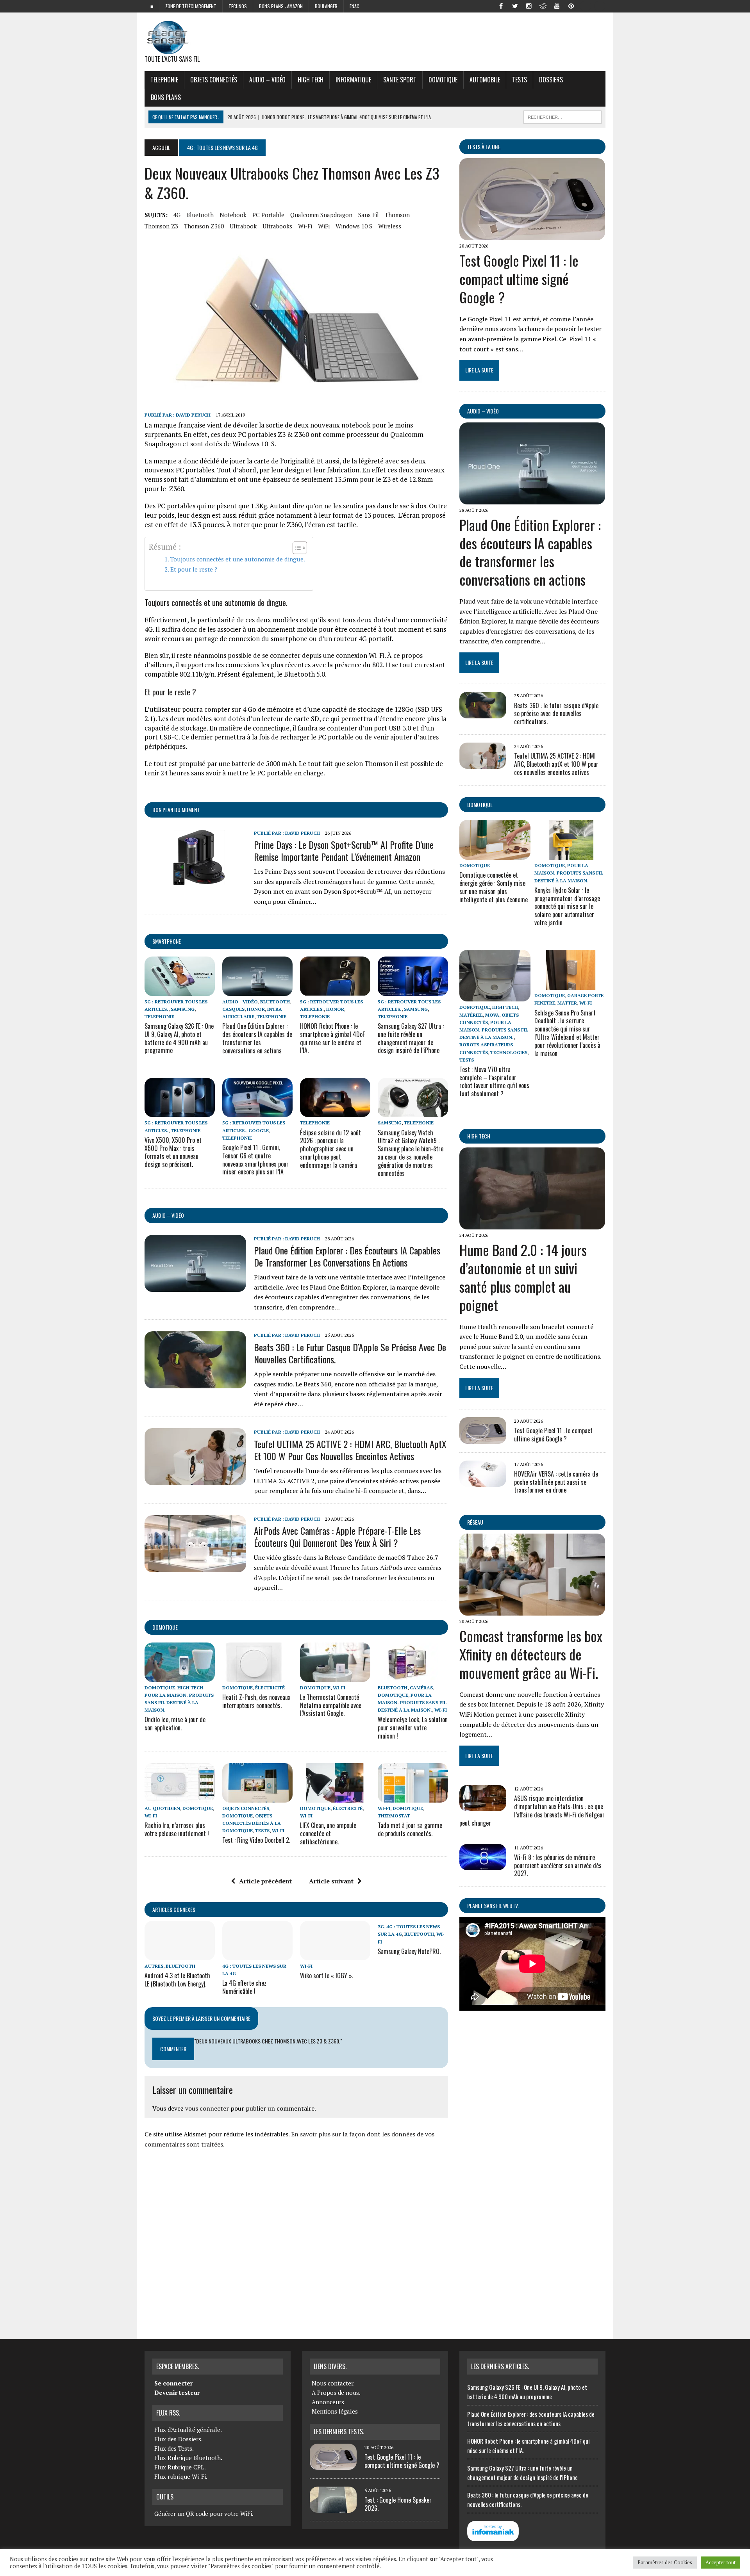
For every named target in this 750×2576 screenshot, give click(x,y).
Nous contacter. (333, 2383)
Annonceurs (328, 2402)
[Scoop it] (599, 5)
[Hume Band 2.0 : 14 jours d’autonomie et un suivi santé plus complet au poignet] (532, 1224)
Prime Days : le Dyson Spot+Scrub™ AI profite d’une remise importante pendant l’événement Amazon (344, 851)
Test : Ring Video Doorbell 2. (256, 1840)
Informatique (353, 80)
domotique (165, 1627)
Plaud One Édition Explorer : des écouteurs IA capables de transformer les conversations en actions (257, 1038)
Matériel (471, 1015)
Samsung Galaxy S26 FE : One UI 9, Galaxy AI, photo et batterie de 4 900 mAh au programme (179, 1038)
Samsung (183, 1009)
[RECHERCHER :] (562, 116)
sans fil (369, 215)
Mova (492, 1015)
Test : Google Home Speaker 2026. (398, 2504)
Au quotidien (162, 1808)
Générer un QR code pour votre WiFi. (204, 2514)
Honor (256, 1009)
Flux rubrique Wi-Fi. (181, 2476)
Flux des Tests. (174, 2448)
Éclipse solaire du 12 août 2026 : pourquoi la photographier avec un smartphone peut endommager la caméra (330, 1149)
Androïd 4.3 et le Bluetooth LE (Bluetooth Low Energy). (177, 1980)
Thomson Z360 (204, 226)
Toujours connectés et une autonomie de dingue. (238, 559)
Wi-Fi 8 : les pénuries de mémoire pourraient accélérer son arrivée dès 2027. (558, 1865)
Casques (233, 1009)
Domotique (443, 80)
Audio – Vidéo (267, 80)
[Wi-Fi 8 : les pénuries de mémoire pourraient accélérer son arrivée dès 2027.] (483, 1865)
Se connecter (173, 2383)
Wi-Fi (305, 226)
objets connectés (214, 80)
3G (381, 1927)
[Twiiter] (515, 5)
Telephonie (164, 80)
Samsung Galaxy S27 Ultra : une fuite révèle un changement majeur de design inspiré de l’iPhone (411, 1038)
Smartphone (167, 941)
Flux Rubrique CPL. (180, 2467)
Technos (238, 6)
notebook (233, 215)
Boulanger (326, 6)
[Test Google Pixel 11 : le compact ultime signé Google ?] (532, 235)
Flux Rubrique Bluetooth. (188, 2458)
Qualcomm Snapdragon (321, 215)
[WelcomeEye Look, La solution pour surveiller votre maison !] (413, 1676)
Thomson (397, 215)
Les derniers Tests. (339, 2432)
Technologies (509, 1052)
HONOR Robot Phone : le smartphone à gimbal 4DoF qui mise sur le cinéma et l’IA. (332, 1038)
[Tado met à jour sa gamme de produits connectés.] (413, 1797)
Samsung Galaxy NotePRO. (409, 1951)
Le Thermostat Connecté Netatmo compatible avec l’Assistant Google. (331, 1705)
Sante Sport (400, 80)
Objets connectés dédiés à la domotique (252, 1823)
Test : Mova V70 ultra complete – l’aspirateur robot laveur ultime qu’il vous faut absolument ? (494, 1081)
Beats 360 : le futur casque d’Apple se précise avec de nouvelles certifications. (350, 1353)
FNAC (354, 6)
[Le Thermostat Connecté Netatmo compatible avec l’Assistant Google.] (335, 1676)
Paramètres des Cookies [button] (665, 2562)
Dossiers (551, 80)
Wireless (390, 226)
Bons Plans (166, 97)
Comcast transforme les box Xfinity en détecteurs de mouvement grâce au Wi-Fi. (531, 1654)
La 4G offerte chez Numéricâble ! (244, 1987)
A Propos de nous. (336, 2393)
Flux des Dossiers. (179, 2439)
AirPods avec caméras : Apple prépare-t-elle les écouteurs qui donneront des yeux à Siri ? (337, 1537)
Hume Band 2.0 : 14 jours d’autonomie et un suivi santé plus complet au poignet (523, 1277)
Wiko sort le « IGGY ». (327, 1976)
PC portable (268, 215)
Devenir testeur (177, 2393)
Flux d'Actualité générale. (188, 2430)
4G (177, 215)
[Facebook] (501, 5)
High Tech (311, 80)
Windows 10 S (354, 226)
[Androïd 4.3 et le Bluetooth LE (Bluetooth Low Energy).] (180, 1955)
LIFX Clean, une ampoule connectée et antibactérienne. (328, 1833)
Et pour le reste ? (194, 569)
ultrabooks (277, 226)
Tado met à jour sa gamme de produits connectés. (410, 1829)
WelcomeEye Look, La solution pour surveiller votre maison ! (413, 1728)
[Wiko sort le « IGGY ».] (335, 1955)
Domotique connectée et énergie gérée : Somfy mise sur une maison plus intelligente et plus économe (494, 887)
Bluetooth (200, 215)
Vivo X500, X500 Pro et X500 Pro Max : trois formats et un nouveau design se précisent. (173, 1152)
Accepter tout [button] (721, 2562)
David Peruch (193, 415)
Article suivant (331, 1881)
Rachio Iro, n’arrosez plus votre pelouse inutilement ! (177, 1829)
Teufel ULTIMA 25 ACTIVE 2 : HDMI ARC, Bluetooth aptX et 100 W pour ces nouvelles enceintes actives (350, 1450)
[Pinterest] (571, 5)
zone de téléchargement (191, 6)
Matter (567, 1003)
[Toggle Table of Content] (296, 548)
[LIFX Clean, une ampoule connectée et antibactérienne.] (335, 1797)
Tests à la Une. (484, 147)
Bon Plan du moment (176, 810)
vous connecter (207, 2108)
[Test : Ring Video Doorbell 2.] (257, 1797)
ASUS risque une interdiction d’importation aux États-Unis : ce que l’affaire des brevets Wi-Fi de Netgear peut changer (532, 1810)
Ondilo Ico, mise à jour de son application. (175, 1724)
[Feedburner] (585, 5)
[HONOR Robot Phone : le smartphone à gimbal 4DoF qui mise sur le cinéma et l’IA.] (335, 990)
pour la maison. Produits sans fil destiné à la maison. (179, 1702)
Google (259, 1130)
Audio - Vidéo (240, 1002)
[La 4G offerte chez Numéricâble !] (257, 1955)
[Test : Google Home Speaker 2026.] (333, 2508)
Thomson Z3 (161, 226)
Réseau (475, 1522)
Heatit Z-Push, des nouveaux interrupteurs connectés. (256, 1701)
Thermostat (394, 1816)
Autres (154, 1966)
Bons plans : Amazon (281, 6)
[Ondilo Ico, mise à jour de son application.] (180, 1676)
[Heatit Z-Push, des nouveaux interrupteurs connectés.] (257, 1676)
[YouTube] (557, 5)
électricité (270, 1688)
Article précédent (265, 1881)
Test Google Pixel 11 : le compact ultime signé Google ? (519, 279)
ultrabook (243, 226)
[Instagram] (529, 5)
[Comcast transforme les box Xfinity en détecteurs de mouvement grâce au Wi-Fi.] (532, 1610)
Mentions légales (335, 2411)
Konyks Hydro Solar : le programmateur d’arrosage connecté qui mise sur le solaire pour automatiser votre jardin (567, 906)
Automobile (485, 80)
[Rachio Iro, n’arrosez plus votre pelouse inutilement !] (180, 1797)
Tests (520, 80)
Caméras (421, 1688)
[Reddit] (543, 5)
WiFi (324, 226)
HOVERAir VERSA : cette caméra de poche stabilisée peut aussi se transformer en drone (556, 1482)
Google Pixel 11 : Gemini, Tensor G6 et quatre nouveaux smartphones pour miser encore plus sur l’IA (255, 1160)
